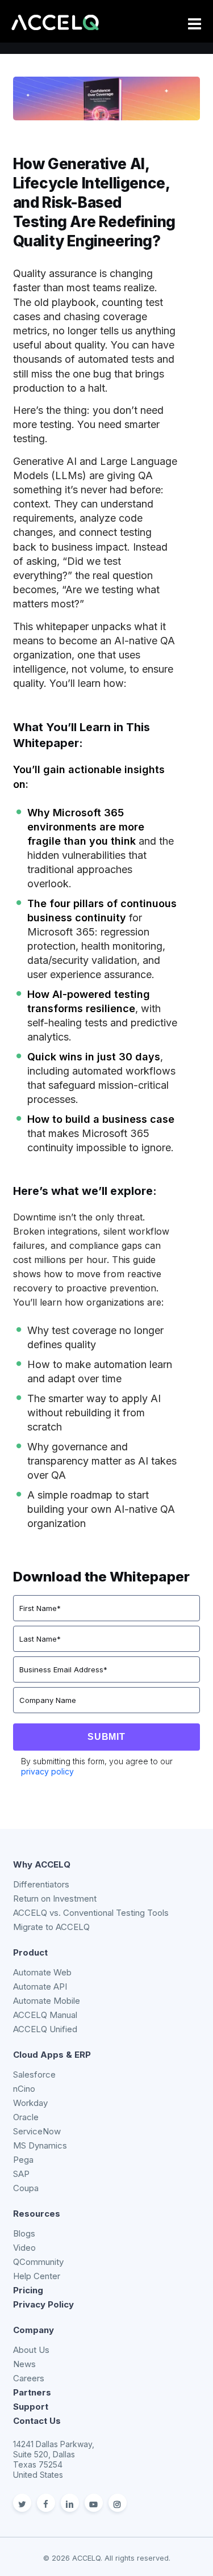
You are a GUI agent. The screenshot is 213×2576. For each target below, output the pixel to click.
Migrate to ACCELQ (51, 1927)
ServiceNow (37, 2131)
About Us (31, 2350)
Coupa (26, 2188)
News (24, 2364)
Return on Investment (55, 1899)
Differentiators (41, 1884)
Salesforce (34, 2074)
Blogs (24, 2233)
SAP (21, 2174)
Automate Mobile (47, 2001)
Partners (32, 2392)
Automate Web (42, 1972)
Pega (23, 2160)
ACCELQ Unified (45, 2029)
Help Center (37, 2276)
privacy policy (47, 1771)
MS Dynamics (40, 2145)
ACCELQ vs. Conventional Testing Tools (91, 1913)
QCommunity (38, 2262)
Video (24, 2248)
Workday (30, 2103)
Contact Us (37, 2421)
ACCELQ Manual (45, 2015)
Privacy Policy (43, 2304)
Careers (29, 2378)
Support (31, 2407)
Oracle (26, 2117)
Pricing (28, 2290)
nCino (24, 2089)
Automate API (40, 1986)
